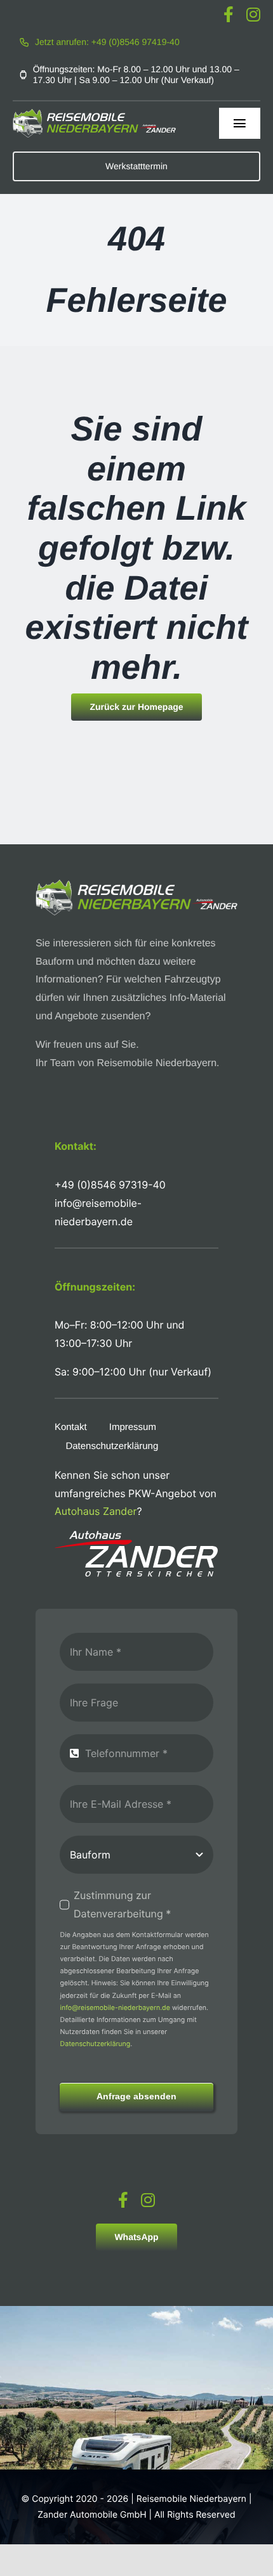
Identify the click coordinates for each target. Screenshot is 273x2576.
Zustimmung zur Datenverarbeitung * (122, 1904)
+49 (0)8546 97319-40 (110, 1185)
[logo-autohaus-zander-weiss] (136, 1536)
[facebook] (229, 14)
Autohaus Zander (96, 1511)
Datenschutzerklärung (95, 2044)
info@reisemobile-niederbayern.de (115, 2008)
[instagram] (253, 14)
